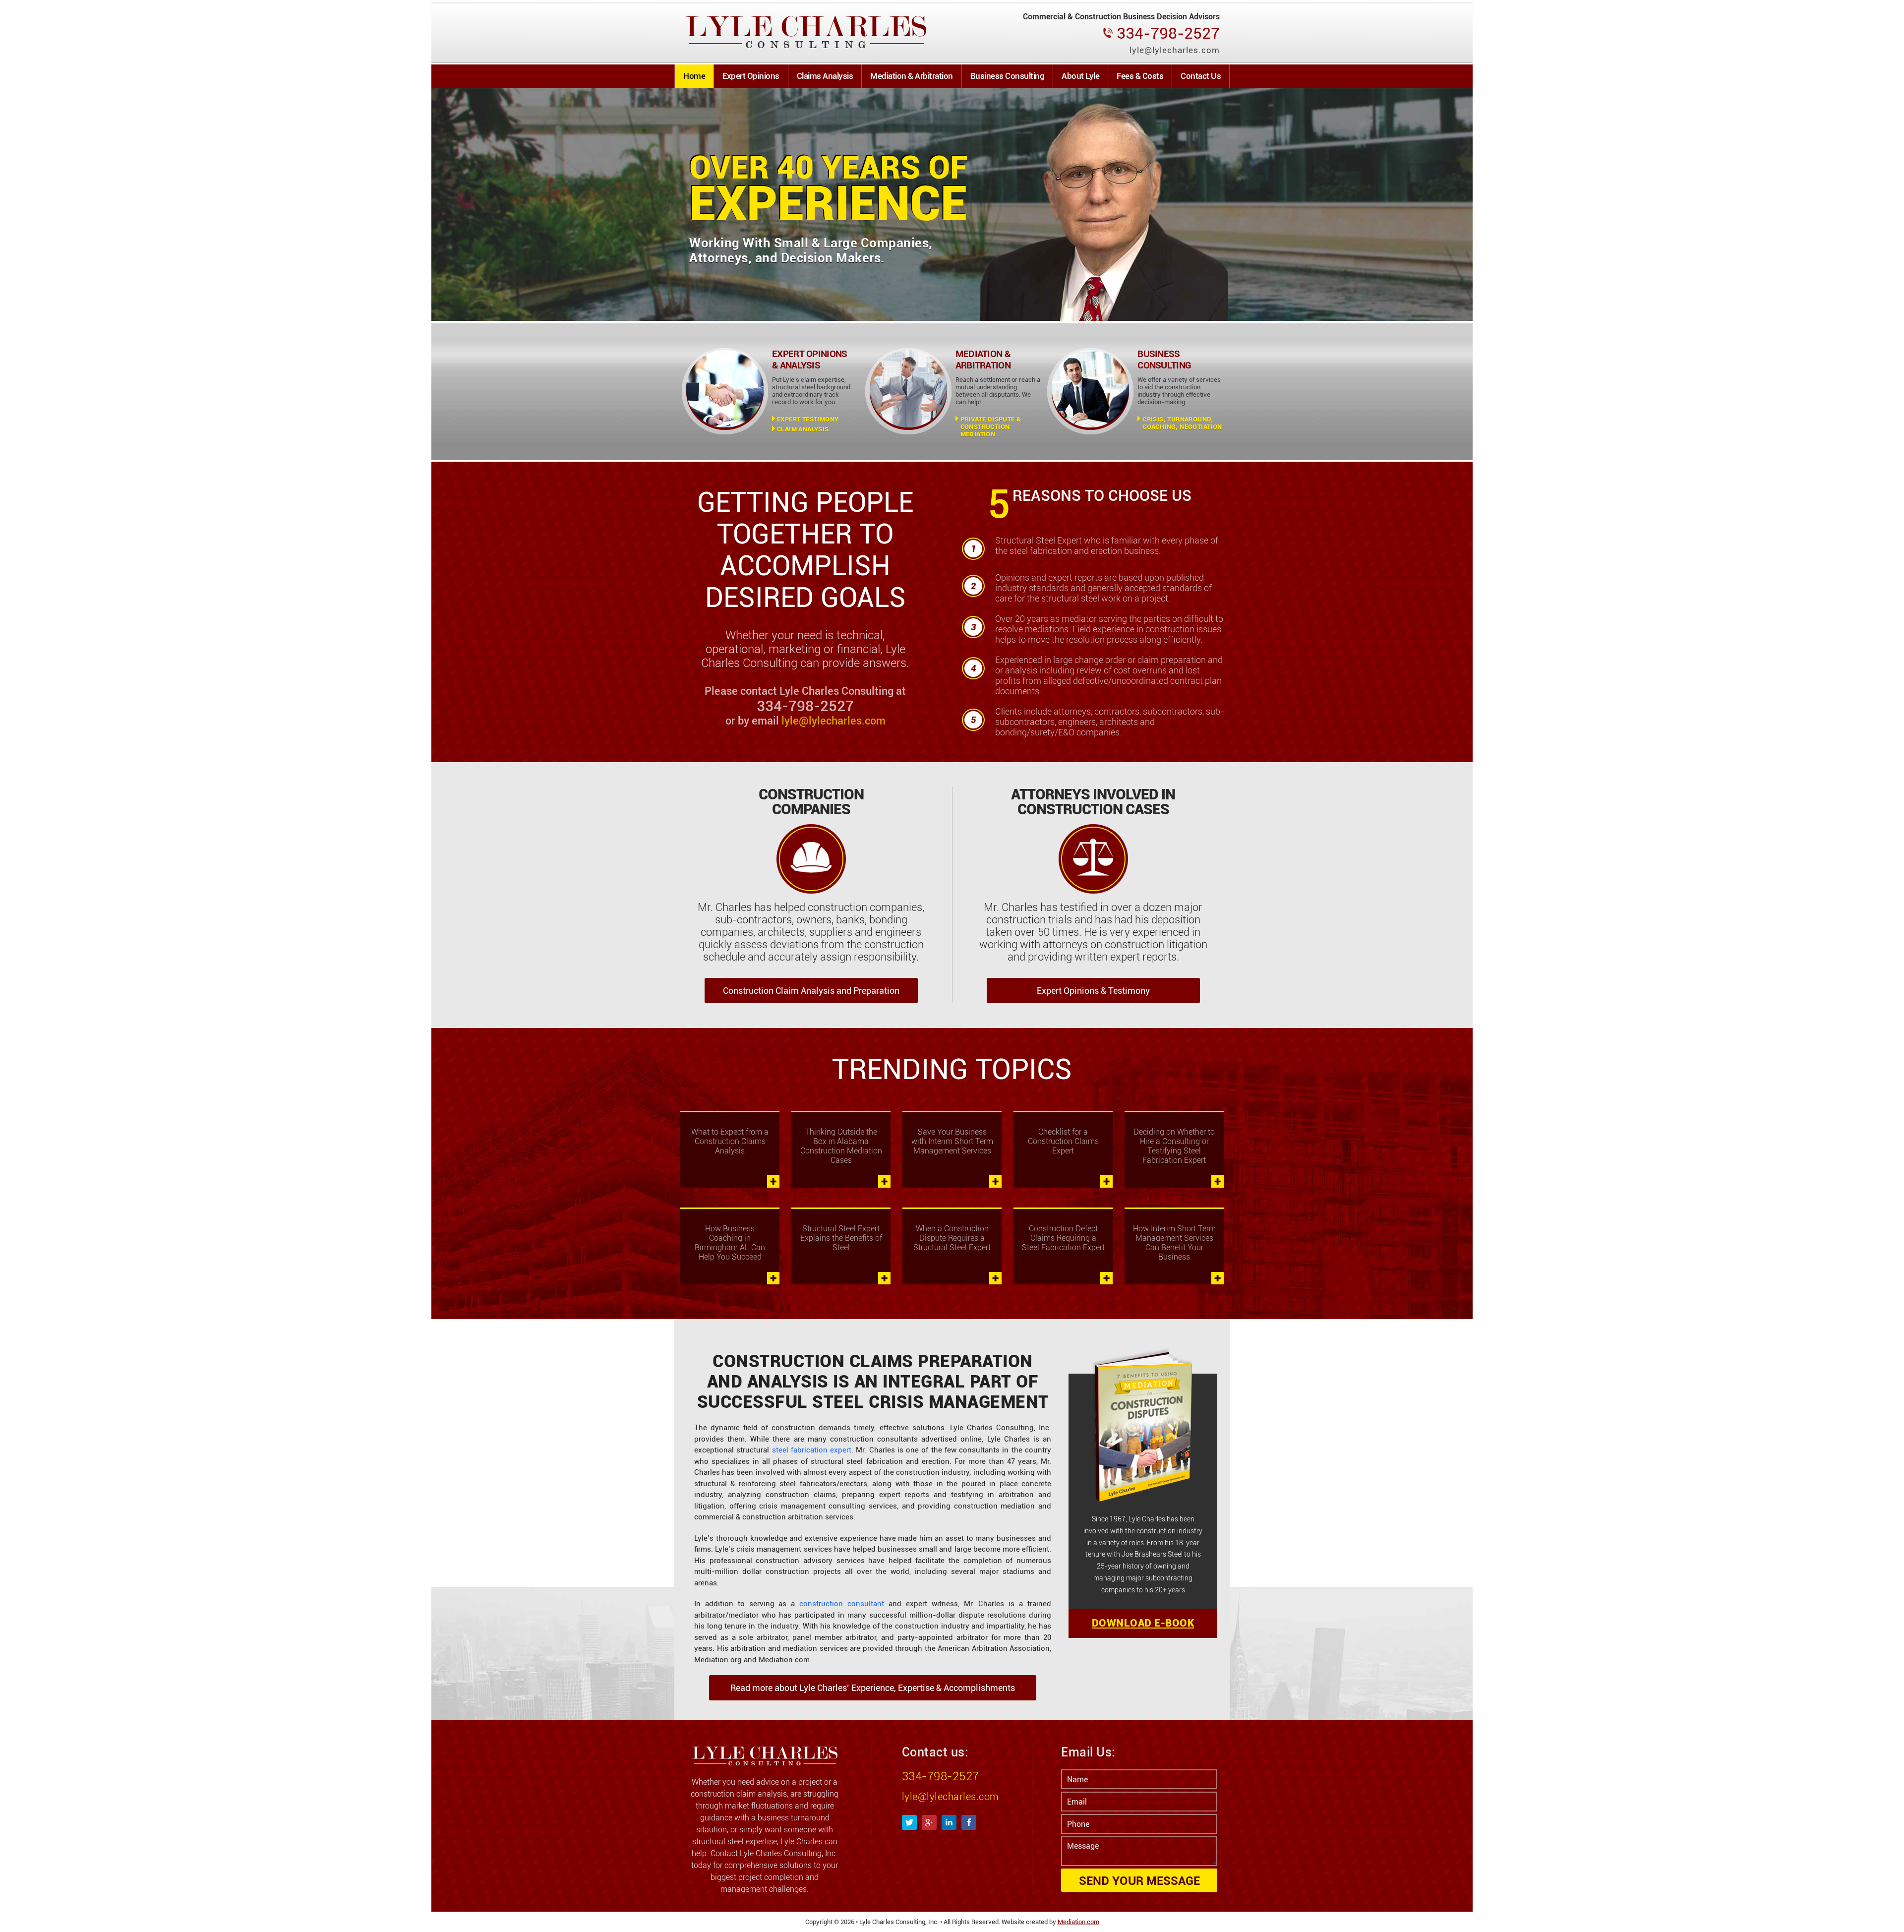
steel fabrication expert (812, 1450)
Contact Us (1201, 76)
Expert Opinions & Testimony (1093, 991)
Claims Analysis (825, 76)
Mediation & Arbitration (912, 76)
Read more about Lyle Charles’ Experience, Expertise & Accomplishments (873, 1688)
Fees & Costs (1140, 76)
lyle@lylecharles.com (833, 721)
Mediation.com (1078, 1922)
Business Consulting (1008, 76)
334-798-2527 (941, 1776)
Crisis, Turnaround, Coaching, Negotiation (1182, 423)
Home (694, 76)
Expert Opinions (751, 76)
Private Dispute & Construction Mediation (991, 427)
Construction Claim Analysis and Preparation (811, 991)
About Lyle (1080, 76)
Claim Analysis (803, 429)
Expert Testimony (808, 419)
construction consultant (842, 1604)
